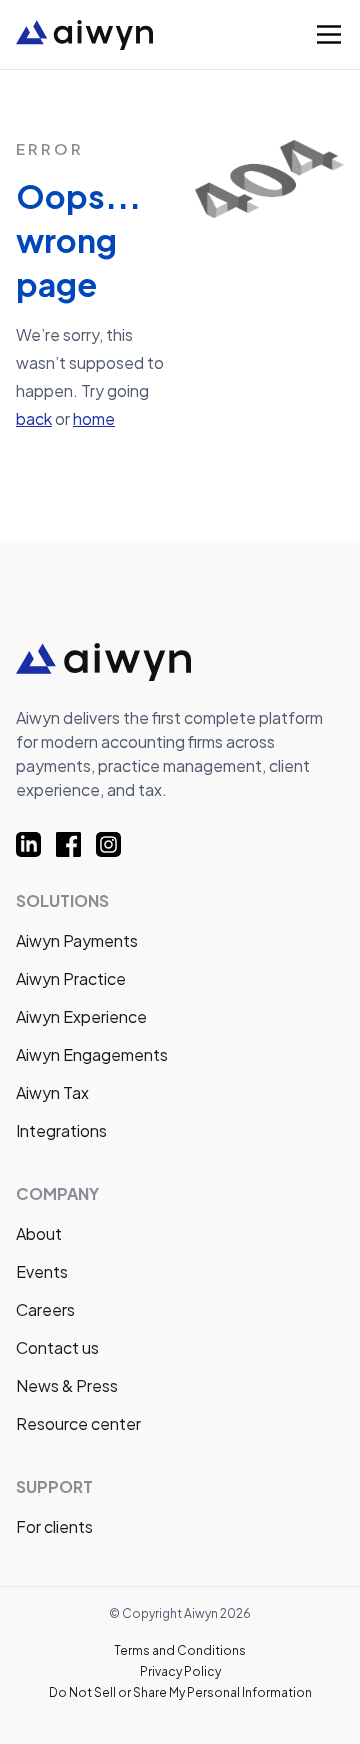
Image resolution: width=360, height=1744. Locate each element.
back (34, 418)
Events (42, 1271)
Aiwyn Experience (81, 1016)
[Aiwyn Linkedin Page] (36, 844)
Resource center (78, 1423)
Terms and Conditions (180, 1650)
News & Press (67, 1385)
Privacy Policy (180, 1671)
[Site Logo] (128, 35)
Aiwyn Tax (52, 1092)
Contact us (57, 1347)
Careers (45, 1309)
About (39, 1233)
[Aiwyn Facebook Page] (76, 844)
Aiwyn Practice (71, 978)
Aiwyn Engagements (92, 1054)
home (94, 418)
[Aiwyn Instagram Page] (116, 844)
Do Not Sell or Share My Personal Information (180, 1692)
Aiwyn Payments (77, 940)
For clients (54, 1526)
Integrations (61, 1130)
